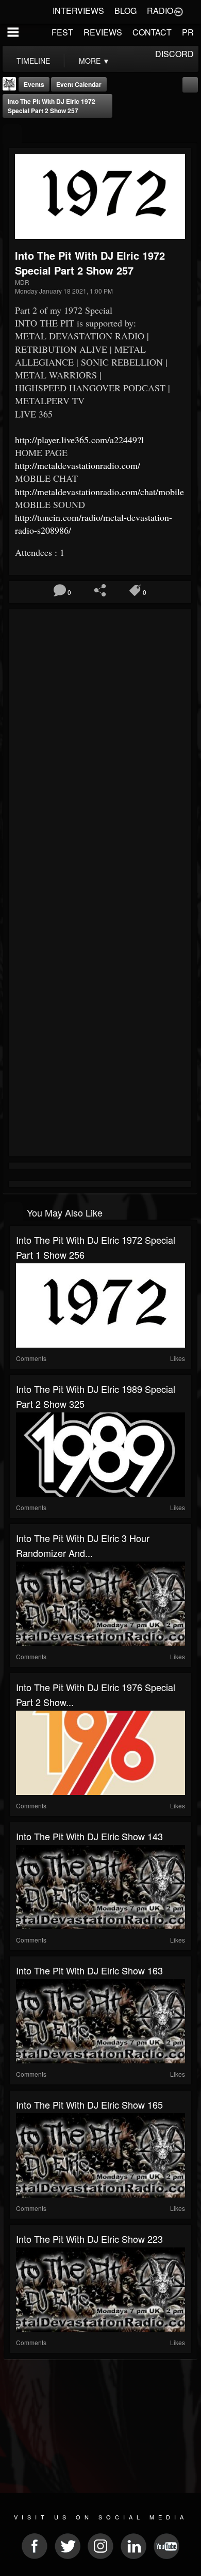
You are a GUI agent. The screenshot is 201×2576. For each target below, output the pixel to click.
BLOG (125, 11)
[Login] (178, 11)
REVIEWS (103, 32)
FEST (62, 32)
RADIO (160, 11)
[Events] (12, 134)
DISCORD (174, 54)
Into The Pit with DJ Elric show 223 (89, 2239)
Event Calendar (79, 84)
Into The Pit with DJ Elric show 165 (89, 2105)
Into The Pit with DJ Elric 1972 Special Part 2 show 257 (52, 106)
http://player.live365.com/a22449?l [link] (79, 440)
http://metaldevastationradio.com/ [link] (78, 465)
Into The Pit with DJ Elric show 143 (89, 1836)
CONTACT (152, 32)
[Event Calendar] (190, 84)
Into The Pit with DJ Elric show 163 (89, 1970)
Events (34, 84)
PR (188, 32)
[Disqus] (100, 750)
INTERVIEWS (78, 11)
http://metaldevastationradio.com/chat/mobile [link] (99, 492)
